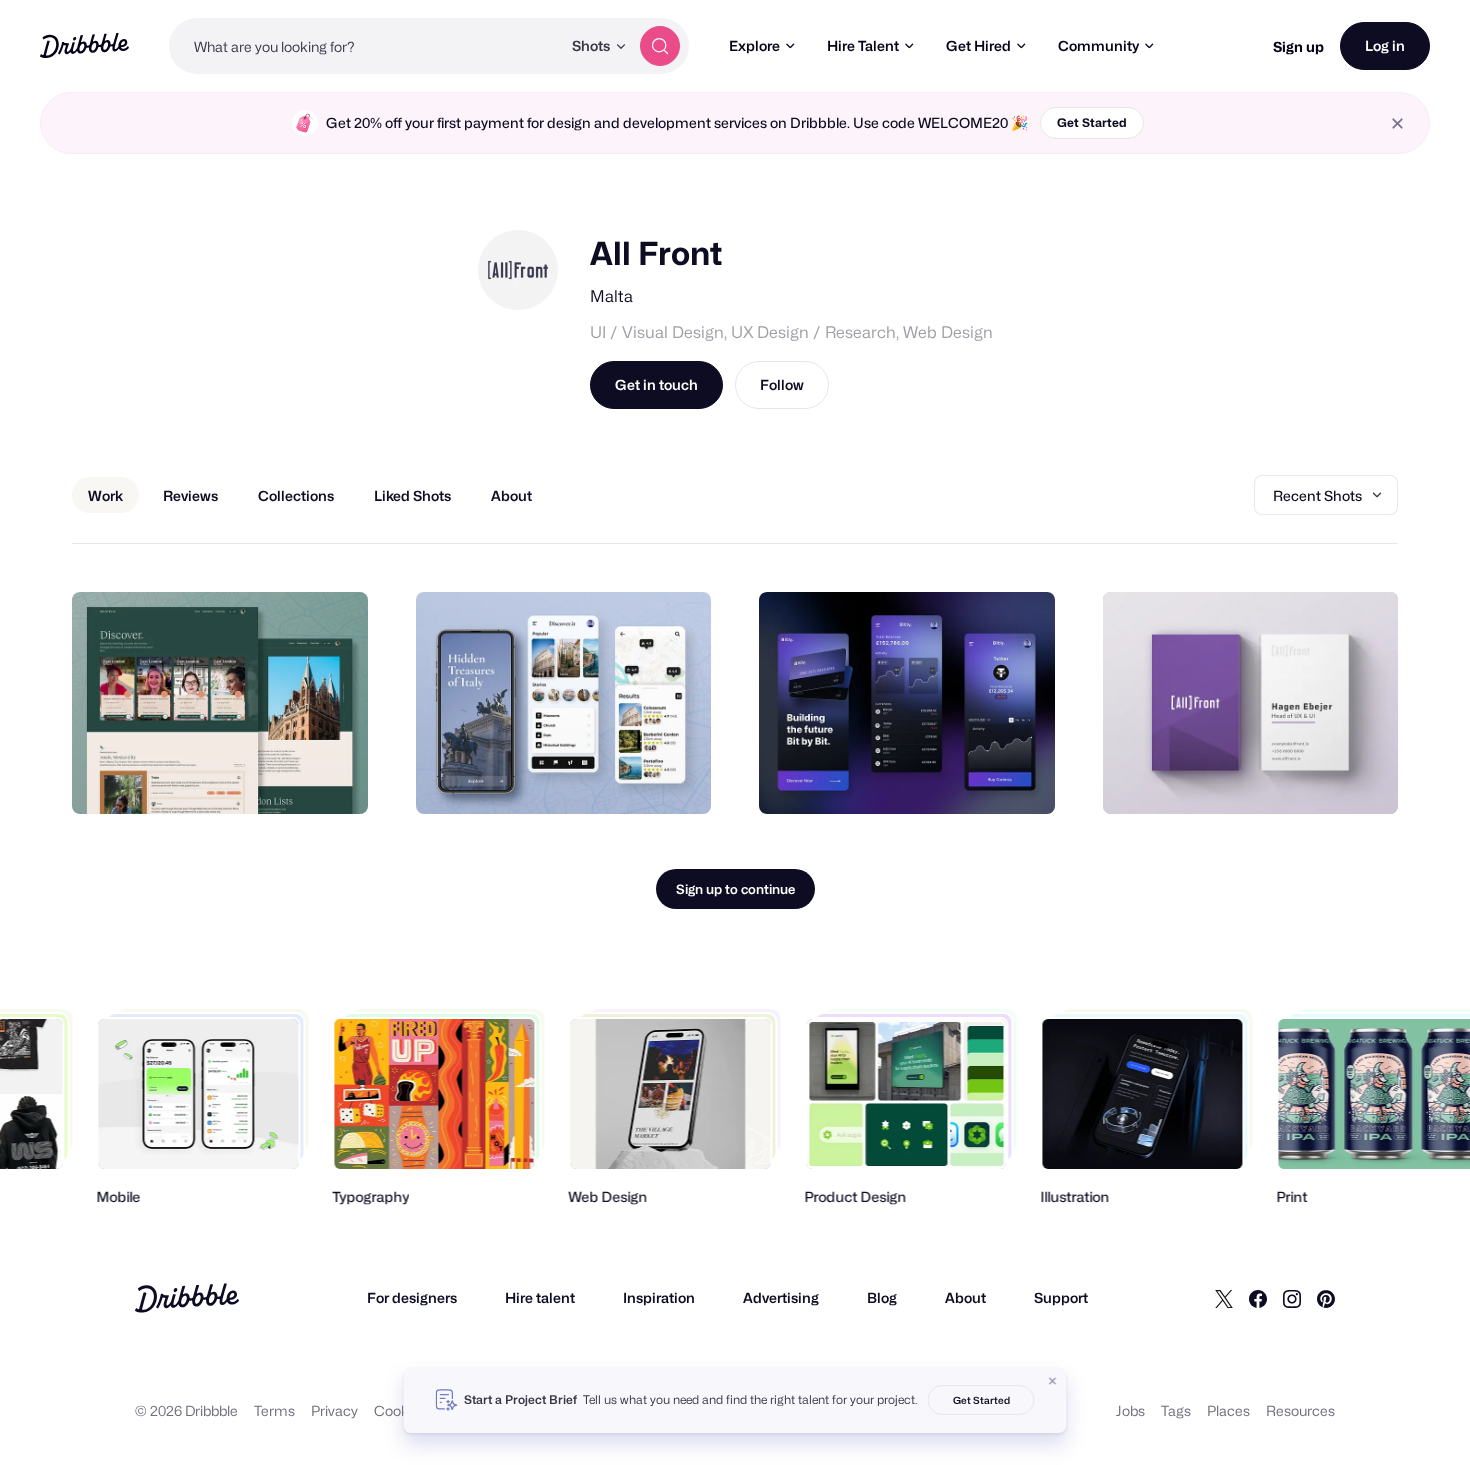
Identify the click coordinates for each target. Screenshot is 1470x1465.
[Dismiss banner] (1053, 1381)
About (965, 1297)
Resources (1300, 1410)
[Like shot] (331, 777)
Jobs (1130, 1410)
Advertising (781, 1297)
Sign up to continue (735, 889)
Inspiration (659, 1297)
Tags (1176, 1410)
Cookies (400, 1410)
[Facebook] (1258, 1298)
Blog (882, 1297)
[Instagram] (1292, 1298)
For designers (412, 1297)
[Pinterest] (1326, 1298)
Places (1228, 1410)
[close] (1397, 123)
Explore (754, 45)
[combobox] (365, 46)
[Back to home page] (84, 45)
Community (1098, 45)
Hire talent (540, 1297)
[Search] (660, 46)
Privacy (334, 1410)
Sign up (1298, 46)
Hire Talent (863, 45)
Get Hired (978, 45)
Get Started (1092, 122)
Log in (1385, 45)
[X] (1224, 1298)
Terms (274, 1410)
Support (1061, 1297)
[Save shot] (291, 777)
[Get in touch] (251, 777)
